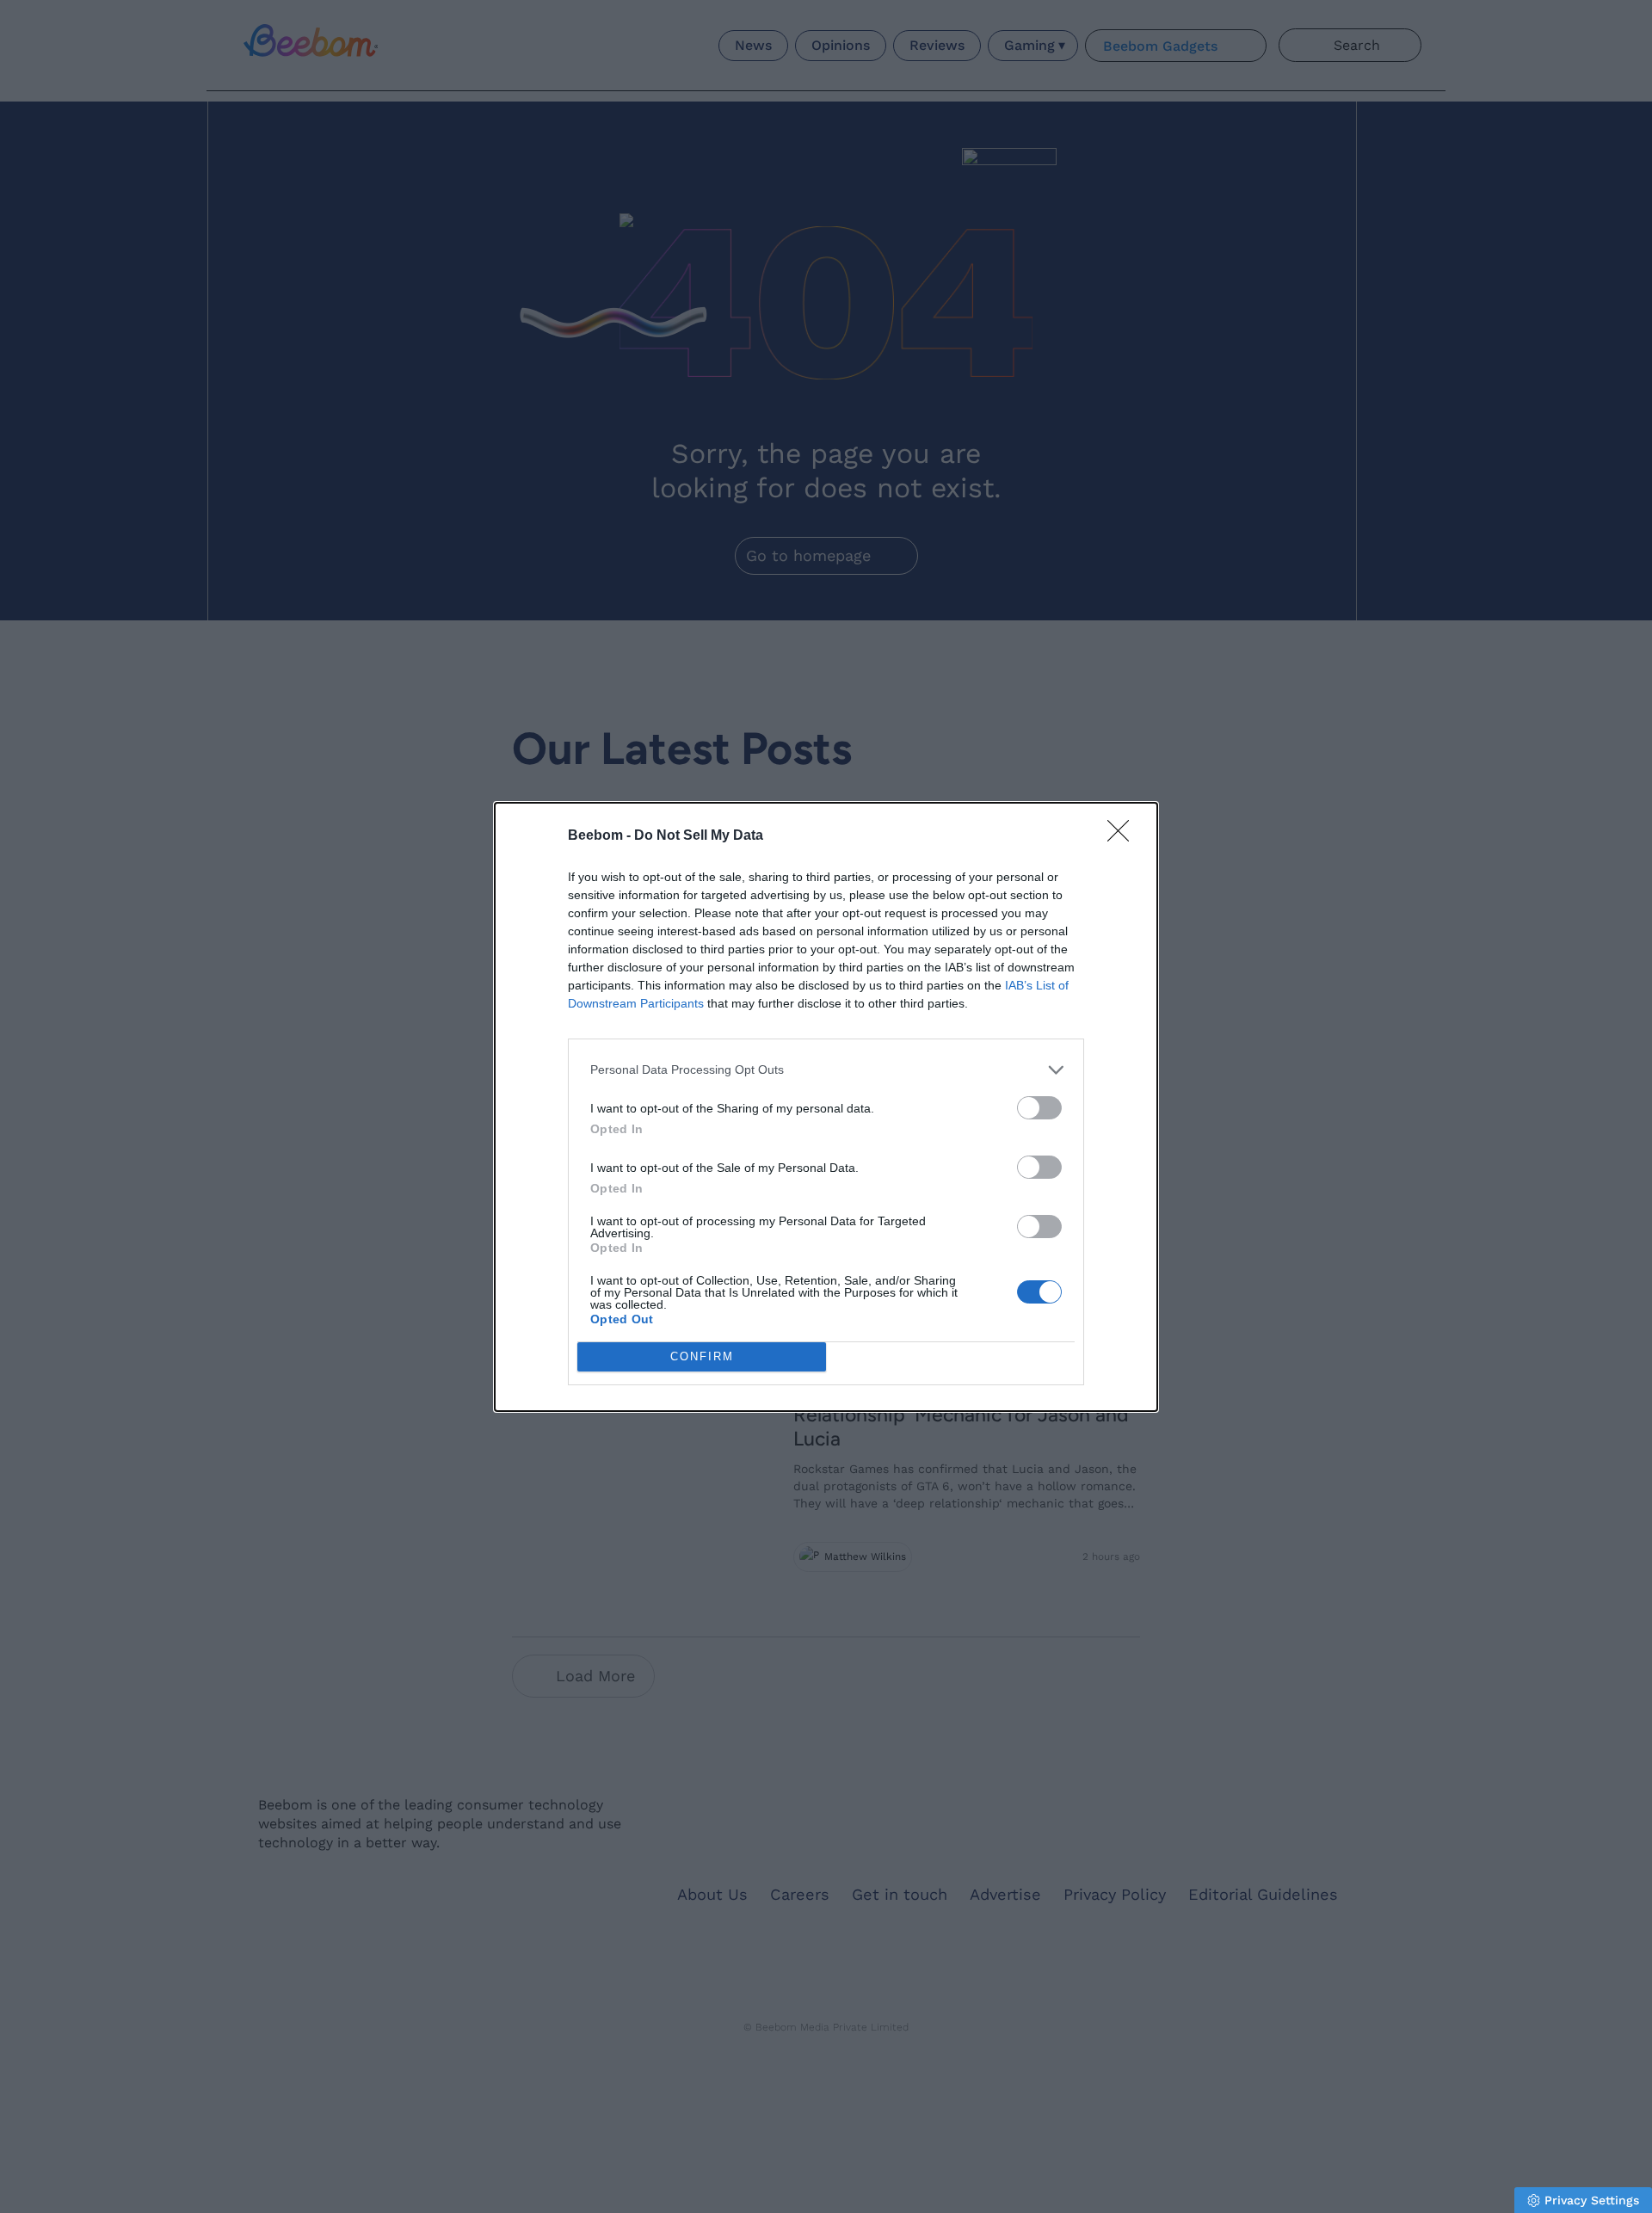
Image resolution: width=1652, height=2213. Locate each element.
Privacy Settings (1592, 2200)
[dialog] (826, 1107)
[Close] (1124, 836)
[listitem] (826, 1070)
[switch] (1039, 1108)
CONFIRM (702, 1356)
